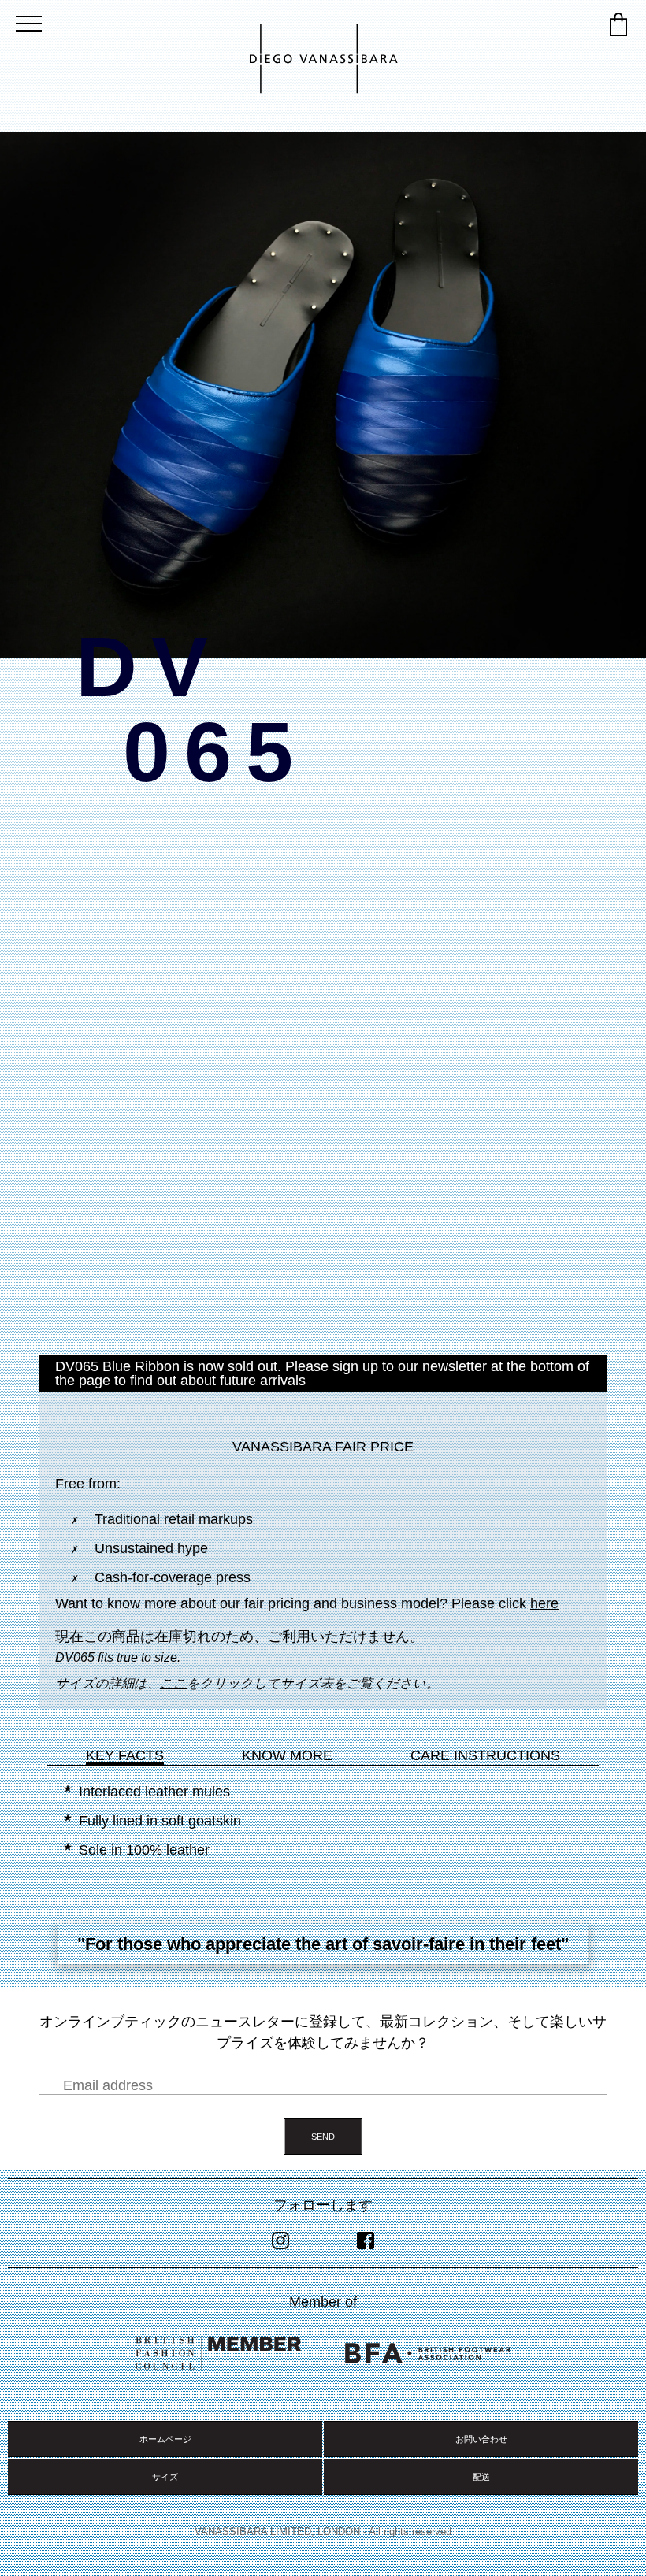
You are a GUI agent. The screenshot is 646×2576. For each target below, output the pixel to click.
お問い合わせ (481, 2439)
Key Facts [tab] (125, 1755)
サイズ (165, 2477)
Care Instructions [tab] (485, 1755)
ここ (173, 1683)
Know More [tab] (287, 1755)
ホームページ (165, 2439)
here (544, 1603)
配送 (481, 2477)
